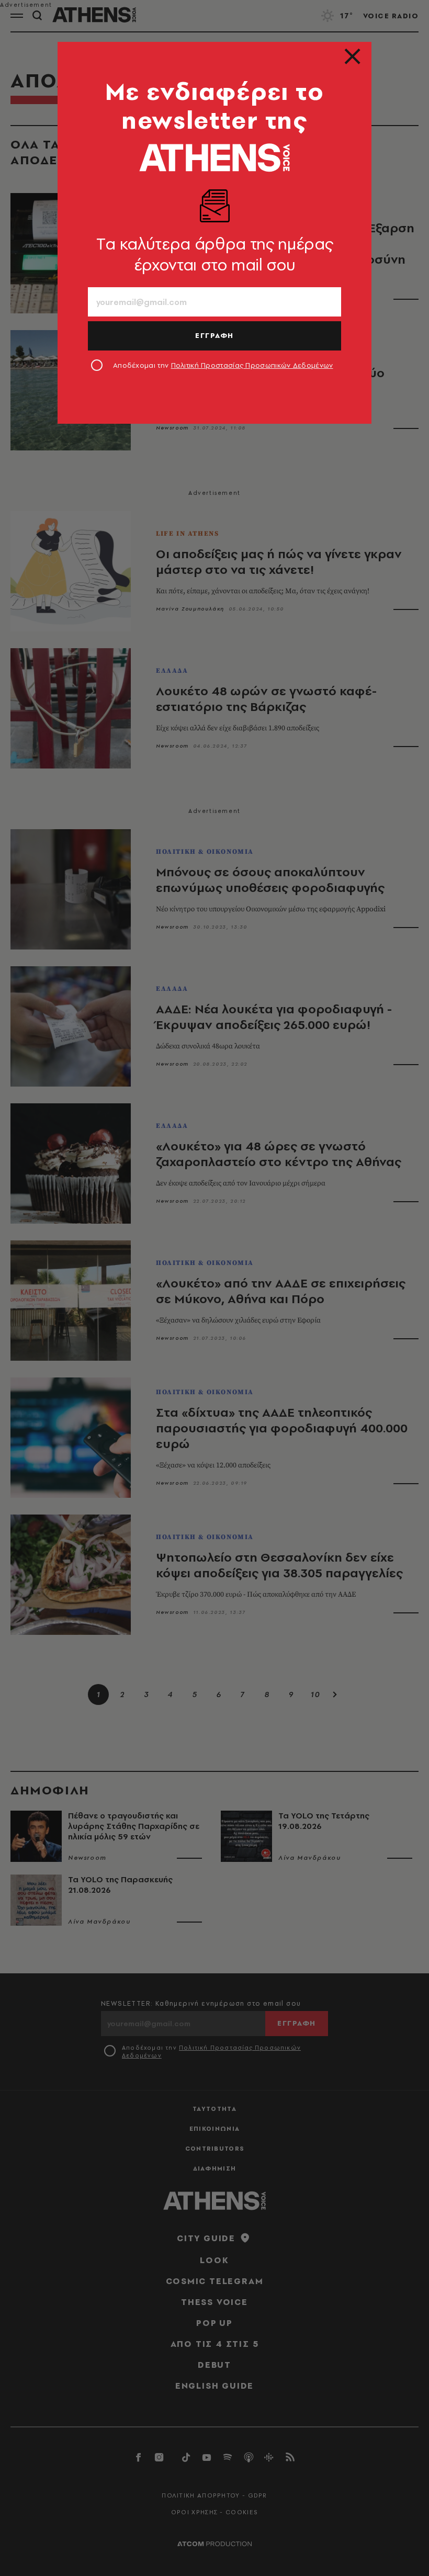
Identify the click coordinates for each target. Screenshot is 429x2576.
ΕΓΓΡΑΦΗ (214, 335)
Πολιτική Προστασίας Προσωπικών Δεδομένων (252, 365)
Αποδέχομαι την (223, 365)
